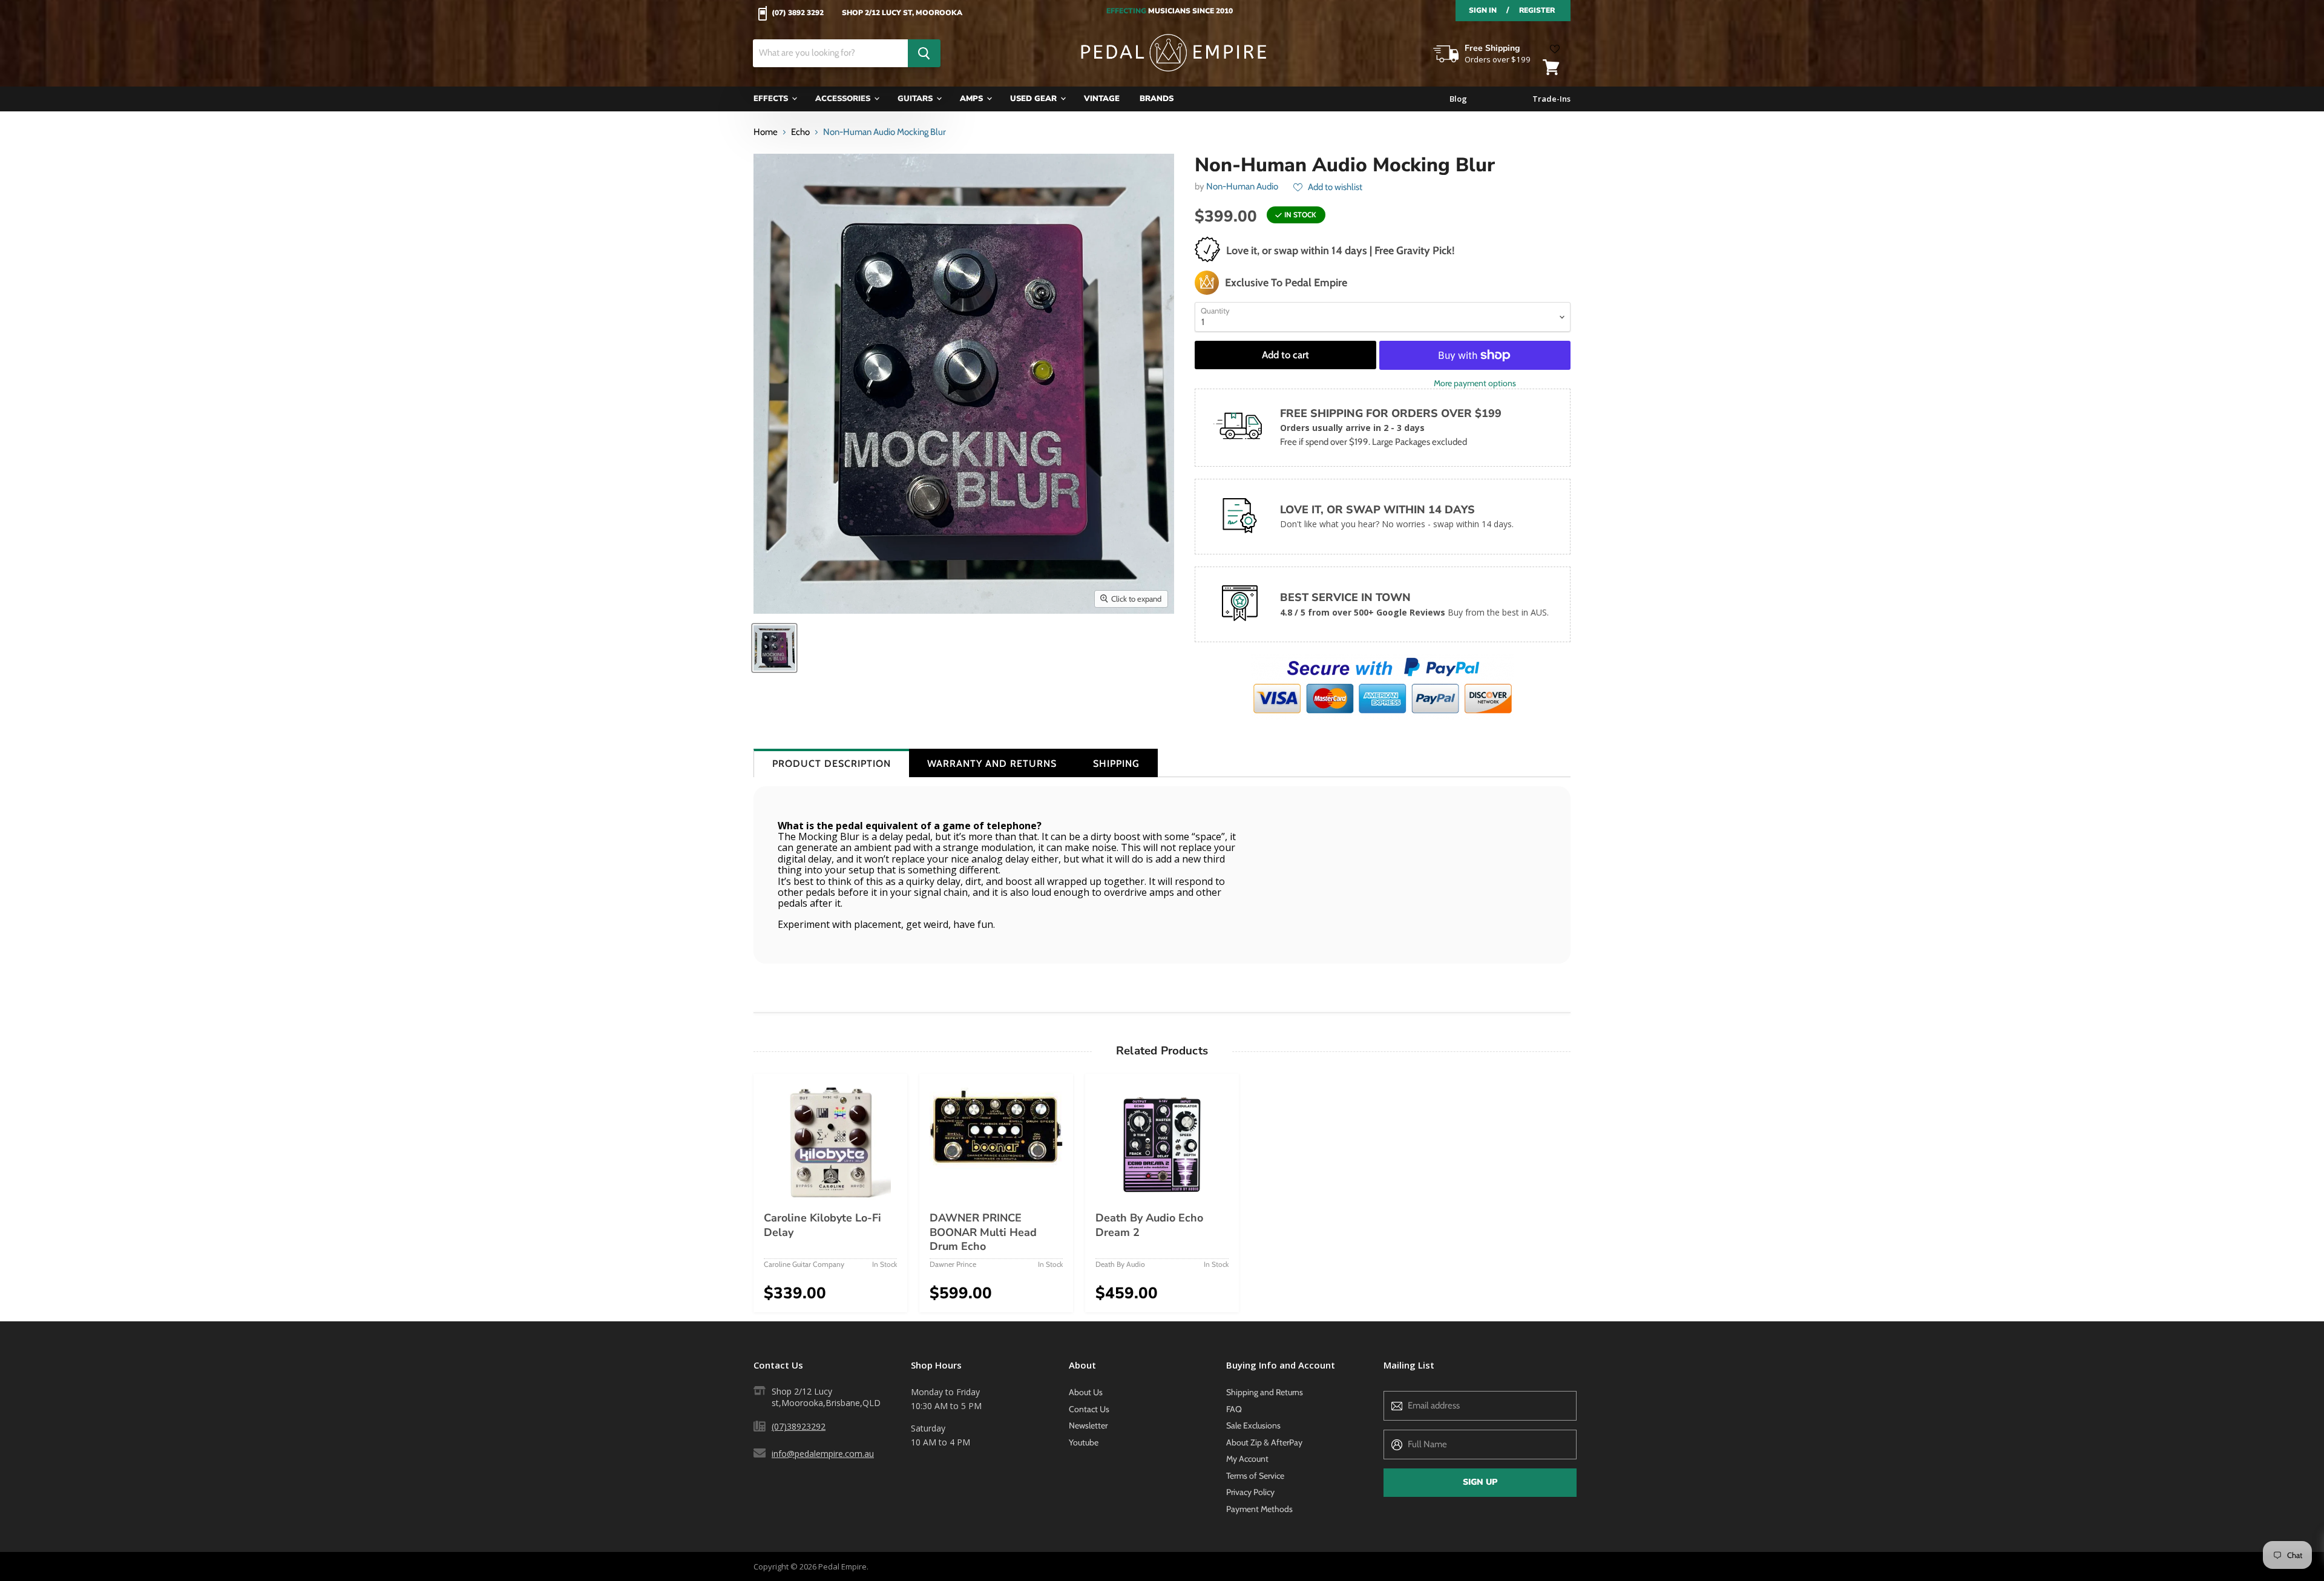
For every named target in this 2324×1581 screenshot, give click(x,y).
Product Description (832, 764)
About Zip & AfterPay (1264, 1442)
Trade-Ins (1551, 99)
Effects (772, 99)
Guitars (916, 99)
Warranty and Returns (992, 764)
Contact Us (1089, 1409)
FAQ (1234, 1409)
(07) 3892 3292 (798, 13)
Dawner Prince (953, 1264)
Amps (973, 99)
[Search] (924, 53)
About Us (1086, 1392)
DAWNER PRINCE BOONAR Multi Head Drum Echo (983, 1232)
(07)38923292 (799, 1426)
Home (766, 132)
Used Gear (1035, 99)
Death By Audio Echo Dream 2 (1149, 1225)
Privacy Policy (1250, 1492)
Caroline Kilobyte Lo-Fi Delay (822, 1225)
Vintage (1102, 99)
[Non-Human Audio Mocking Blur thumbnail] (774, 648)
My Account (1247, 1459)
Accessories (844, 99)
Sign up (1480, 1482)
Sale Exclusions (1253, 1425)
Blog (1458, 99)
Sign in (1483, 10)
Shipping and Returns (1265, 1392)
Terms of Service (1255, 1476)
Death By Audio (1120, 1264)
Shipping (1116, 764)
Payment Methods (1259, 1509)
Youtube (1084, 1442)
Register (1537, 10)
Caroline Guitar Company (804, 1264)
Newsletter (1088, 1425)
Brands (1157, 99)
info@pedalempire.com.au (823, 1454)
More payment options (1475, 383)
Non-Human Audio (1242, 186)
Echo (800, 132)
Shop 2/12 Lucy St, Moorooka (902, 13)
